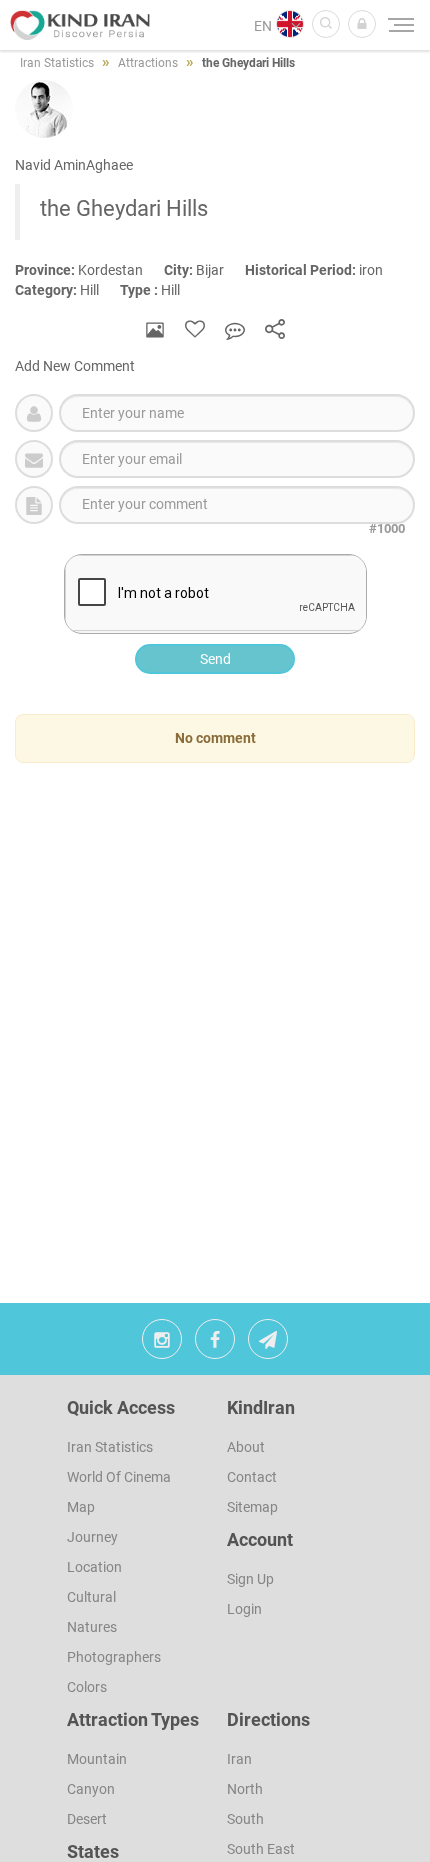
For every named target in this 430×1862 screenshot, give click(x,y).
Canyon (91, 1789)
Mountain (97, 1759)
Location (94, 1567)
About (246, 1447)
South (245, 1819)
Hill (67, 290)
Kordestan (89, 270)
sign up (250, 1579)
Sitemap (252, 1507)
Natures (92, 1627)
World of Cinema (119, 1477)
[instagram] (162, 1344)
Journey (92, 1537)
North (245, 1789)
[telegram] (268, 1344)
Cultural (91, 1597)
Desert (87, 1819)
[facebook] (215, 1344)
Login (244, 1609)
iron (323, 270)
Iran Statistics (110, 1447)
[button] (362, 24)
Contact (252, 1477)
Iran (239, 1759)
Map (81, 1507)
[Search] (326, 24)
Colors (87, 1687)
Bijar (204, 270)
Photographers (114, 1657)
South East (261, 1849)
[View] (155, 329)
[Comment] (235, 329)
